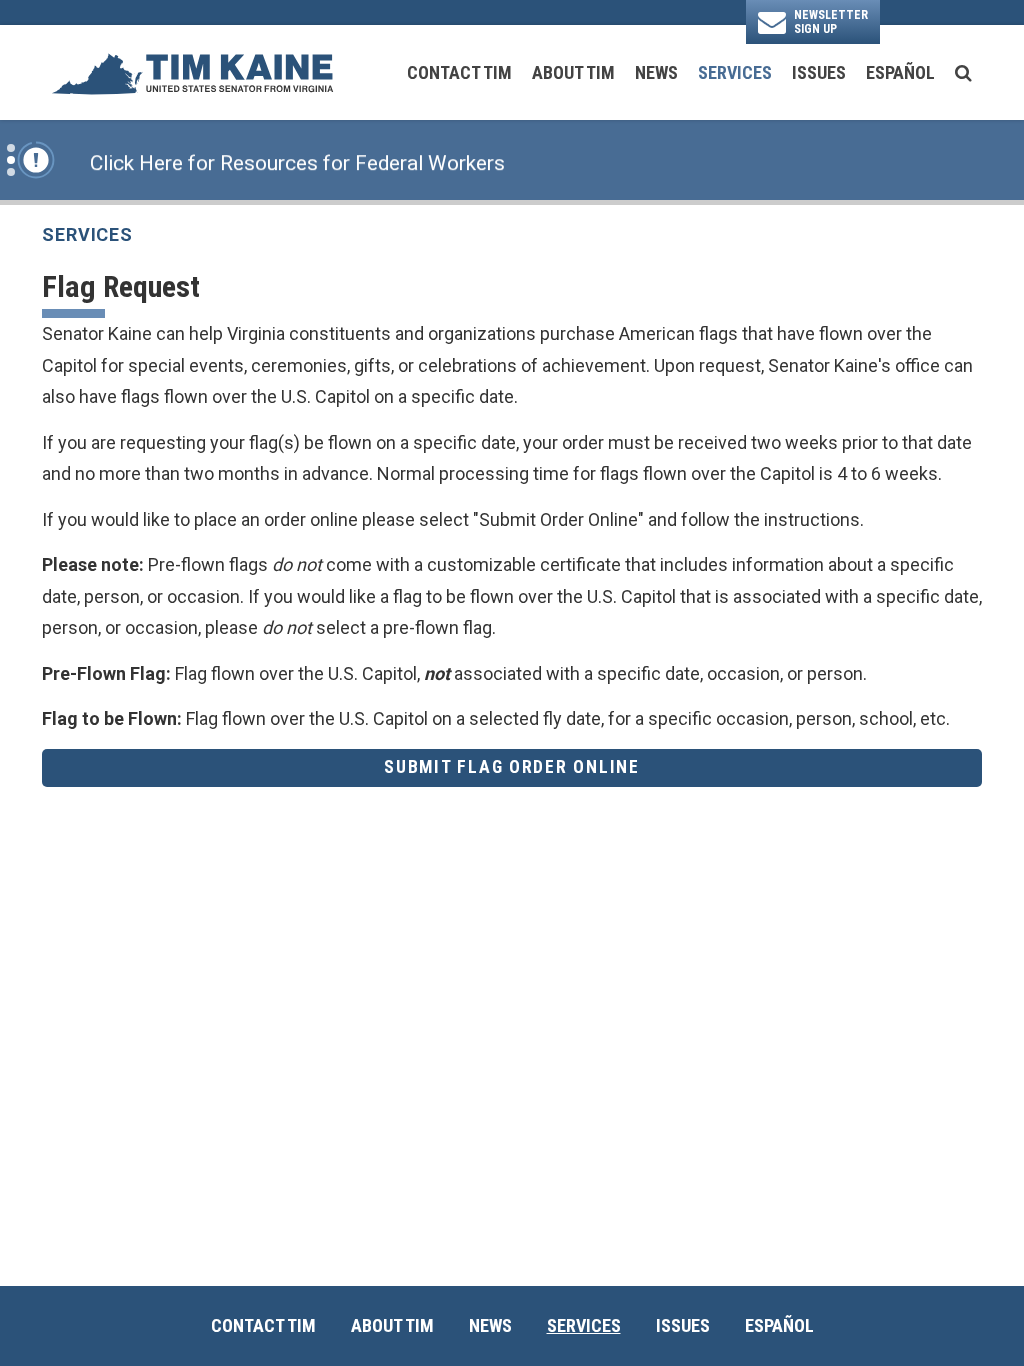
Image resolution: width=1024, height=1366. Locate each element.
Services (735, 72)
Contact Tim (459, 72)
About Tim (573, 72)
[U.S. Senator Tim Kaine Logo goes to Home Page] (192, 72)
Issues (819, 72)
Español (900, 72)
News (656, 72)
